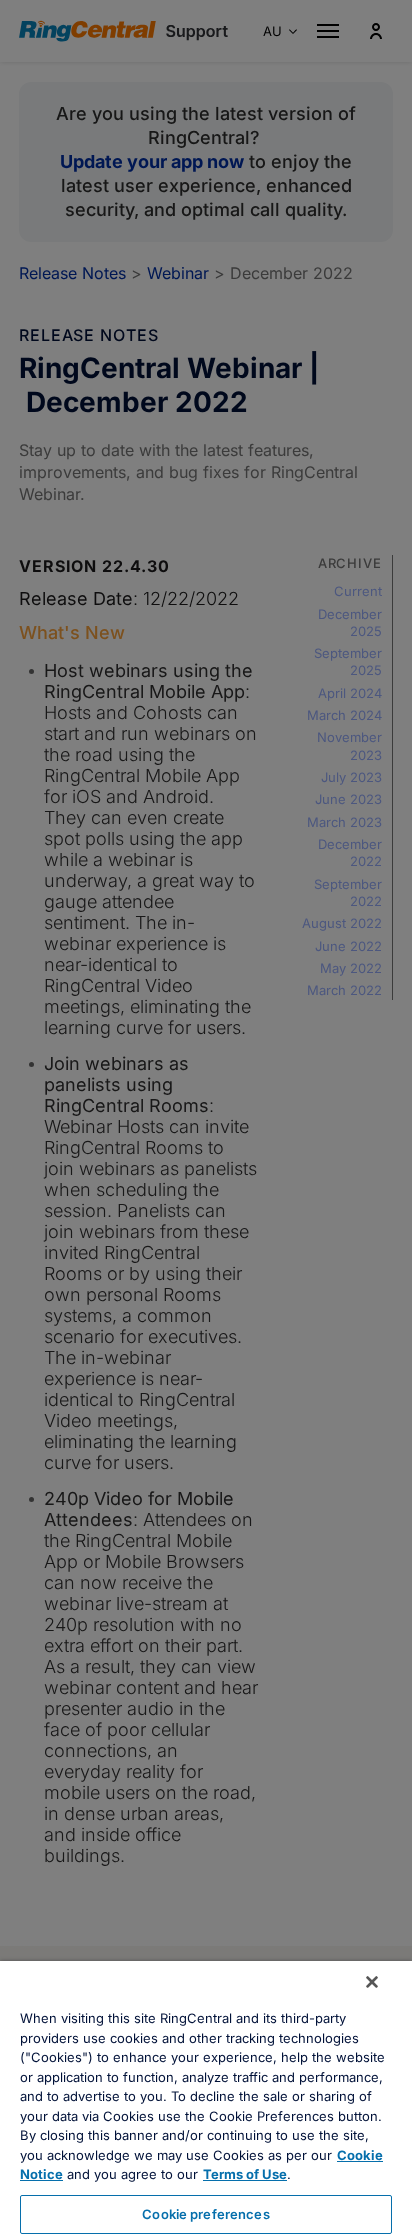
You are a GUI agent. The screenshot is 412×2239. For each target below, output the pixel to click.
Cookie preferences (205, 2214)
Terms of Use (245, 2174)
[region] (206, 2100)
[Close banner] (372, 1982)
